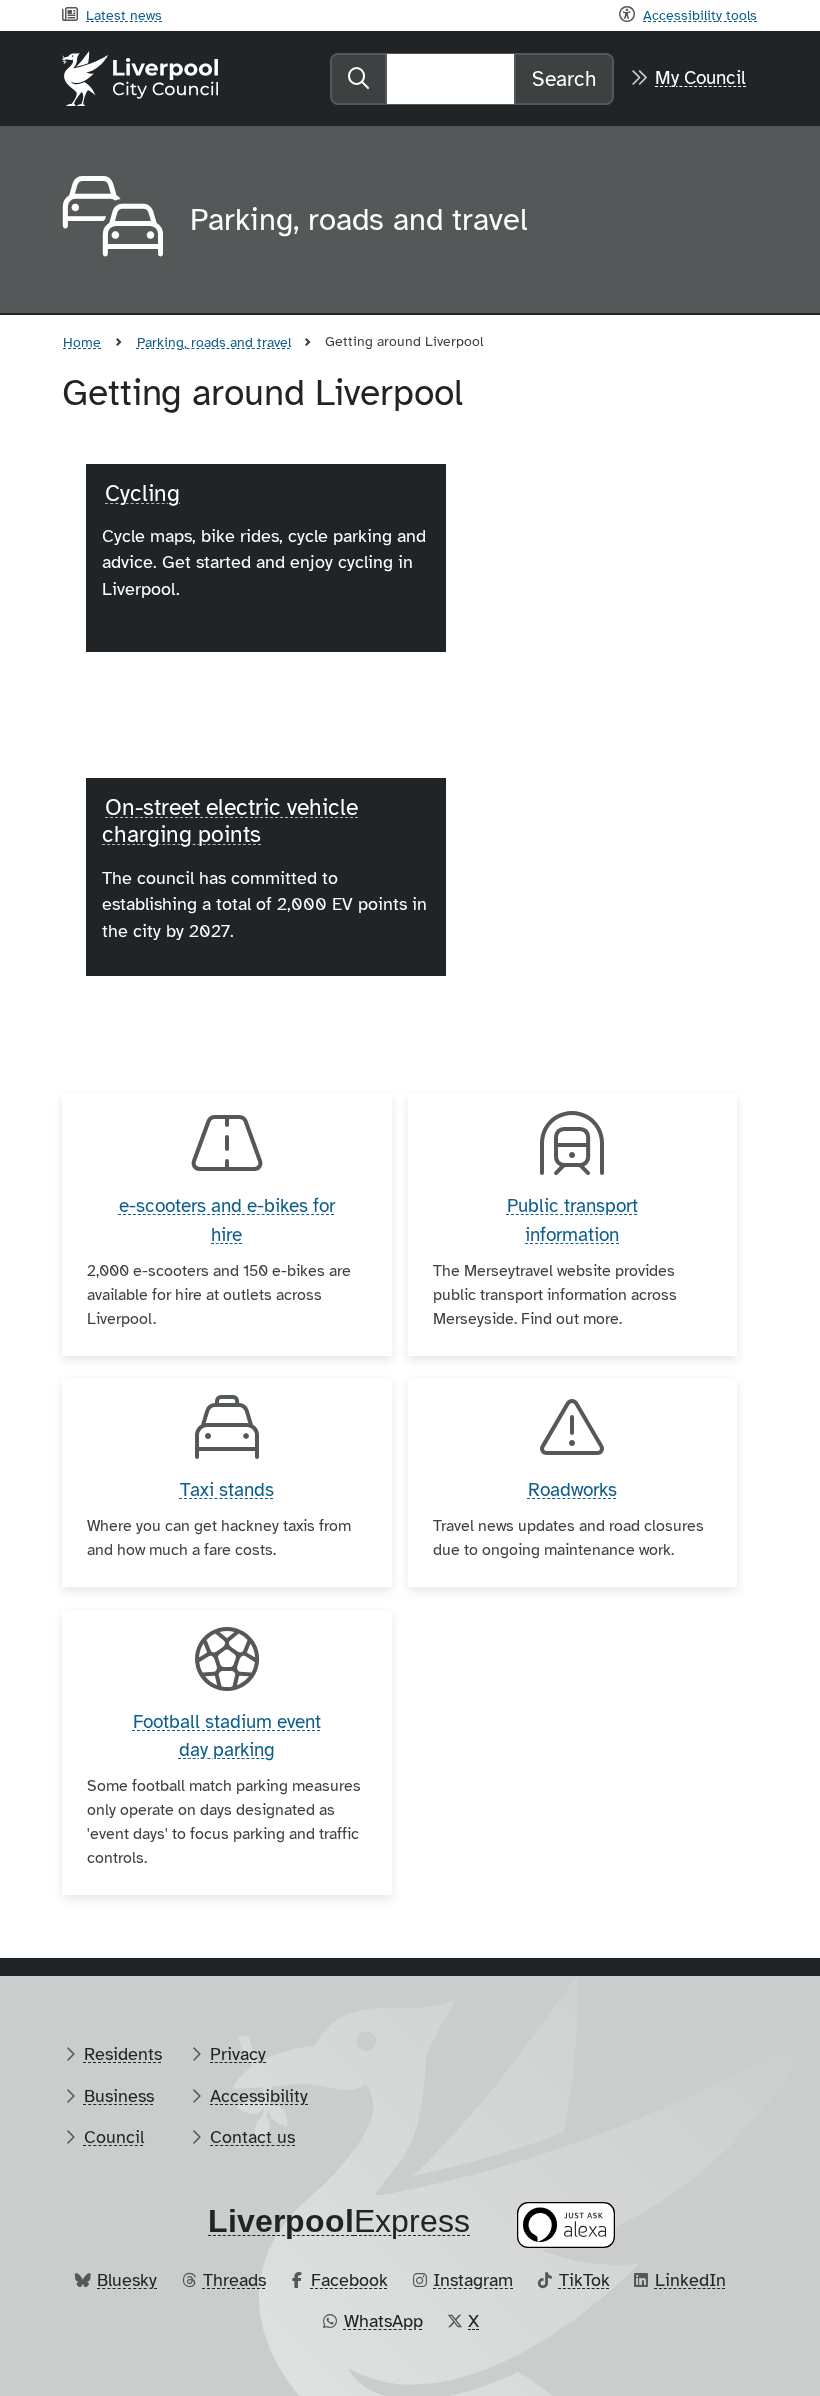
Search (564, 79)
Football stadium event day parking (227, 1736)
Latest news (124, 15)
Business (119, 2096)
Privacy (238, 2054)
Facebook (349, 2280)
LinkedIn (690, 2280)
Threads (234, 2280)
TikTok (584, 2280)
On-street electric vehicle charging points (230, 821)
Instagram (473, 2280)
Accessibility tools (700, 15)
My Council (700, 78)
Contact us (252, 2137)
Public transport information (572, 1220)
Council (114, 2137)
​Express (339, 2221)
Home (82, 342)
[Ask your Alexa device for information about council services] (566, 2224)
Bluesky (127, 2280)
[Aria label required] (110, 220)
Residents (123, 2054)
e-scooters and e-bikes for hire (227, 1220)
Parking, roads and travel (214, 342)
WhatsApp (383, 2321)
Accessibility (259, 2096)
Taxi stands (227, 1490)
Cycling (142, 493)
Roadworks (572, 1490)
